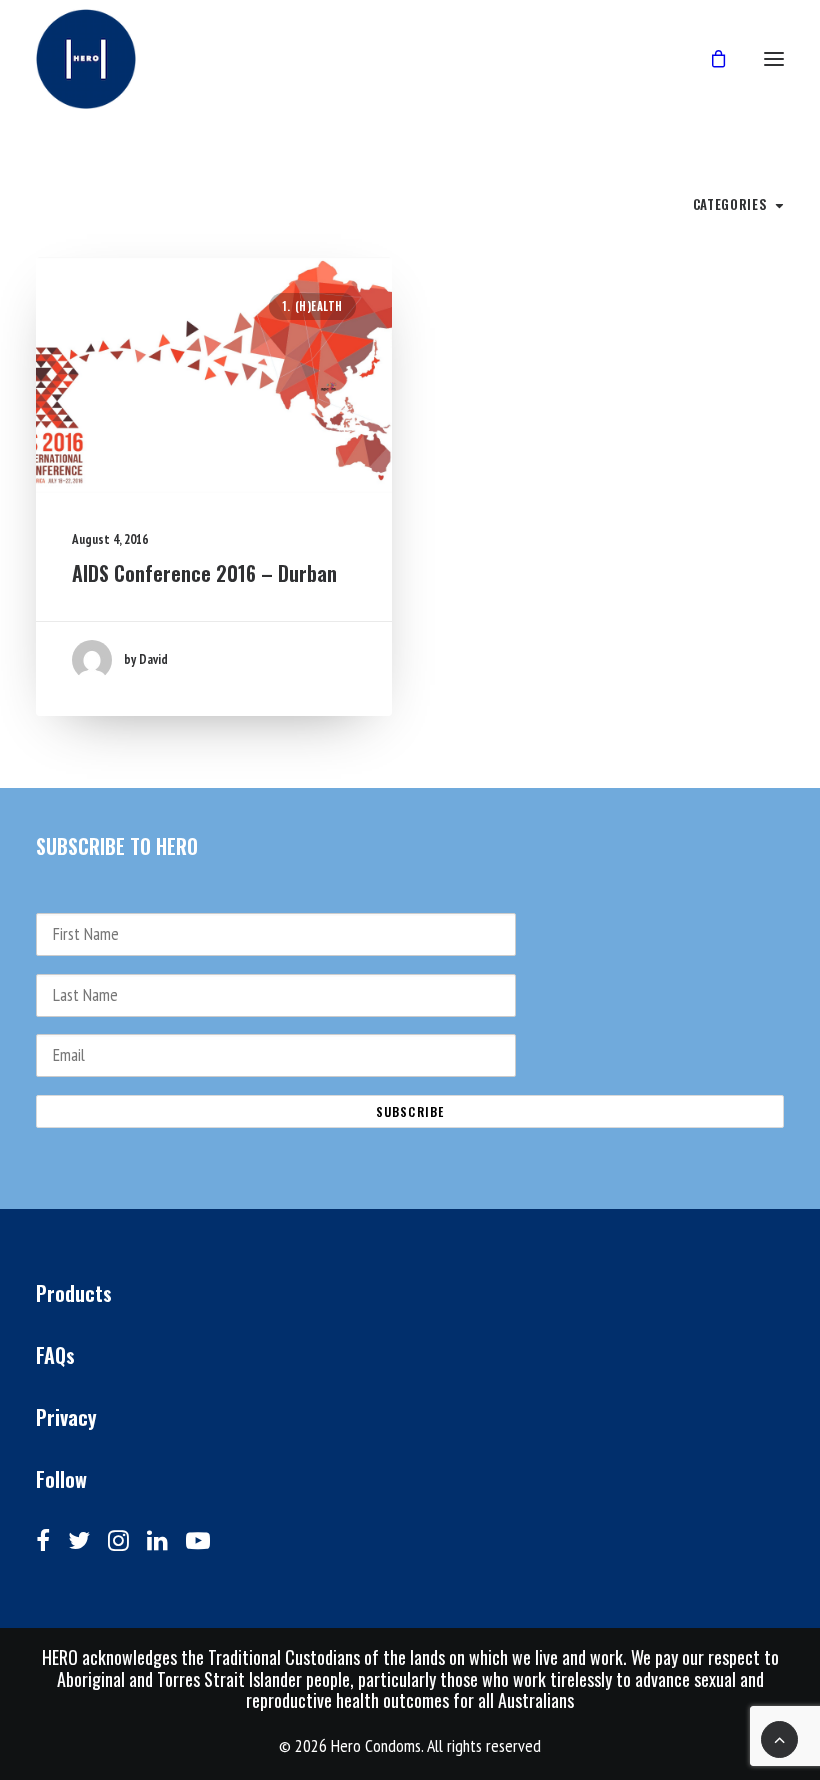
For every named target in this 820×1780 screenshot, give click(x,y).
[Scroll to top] (779, 1737)
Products (74, 1293)
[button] (214, 375)
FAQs (55, 1355)
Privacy (66, 1417)
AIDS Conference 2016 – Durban (204, 573)
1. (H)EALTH (312, 306)
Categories (730, 204)
